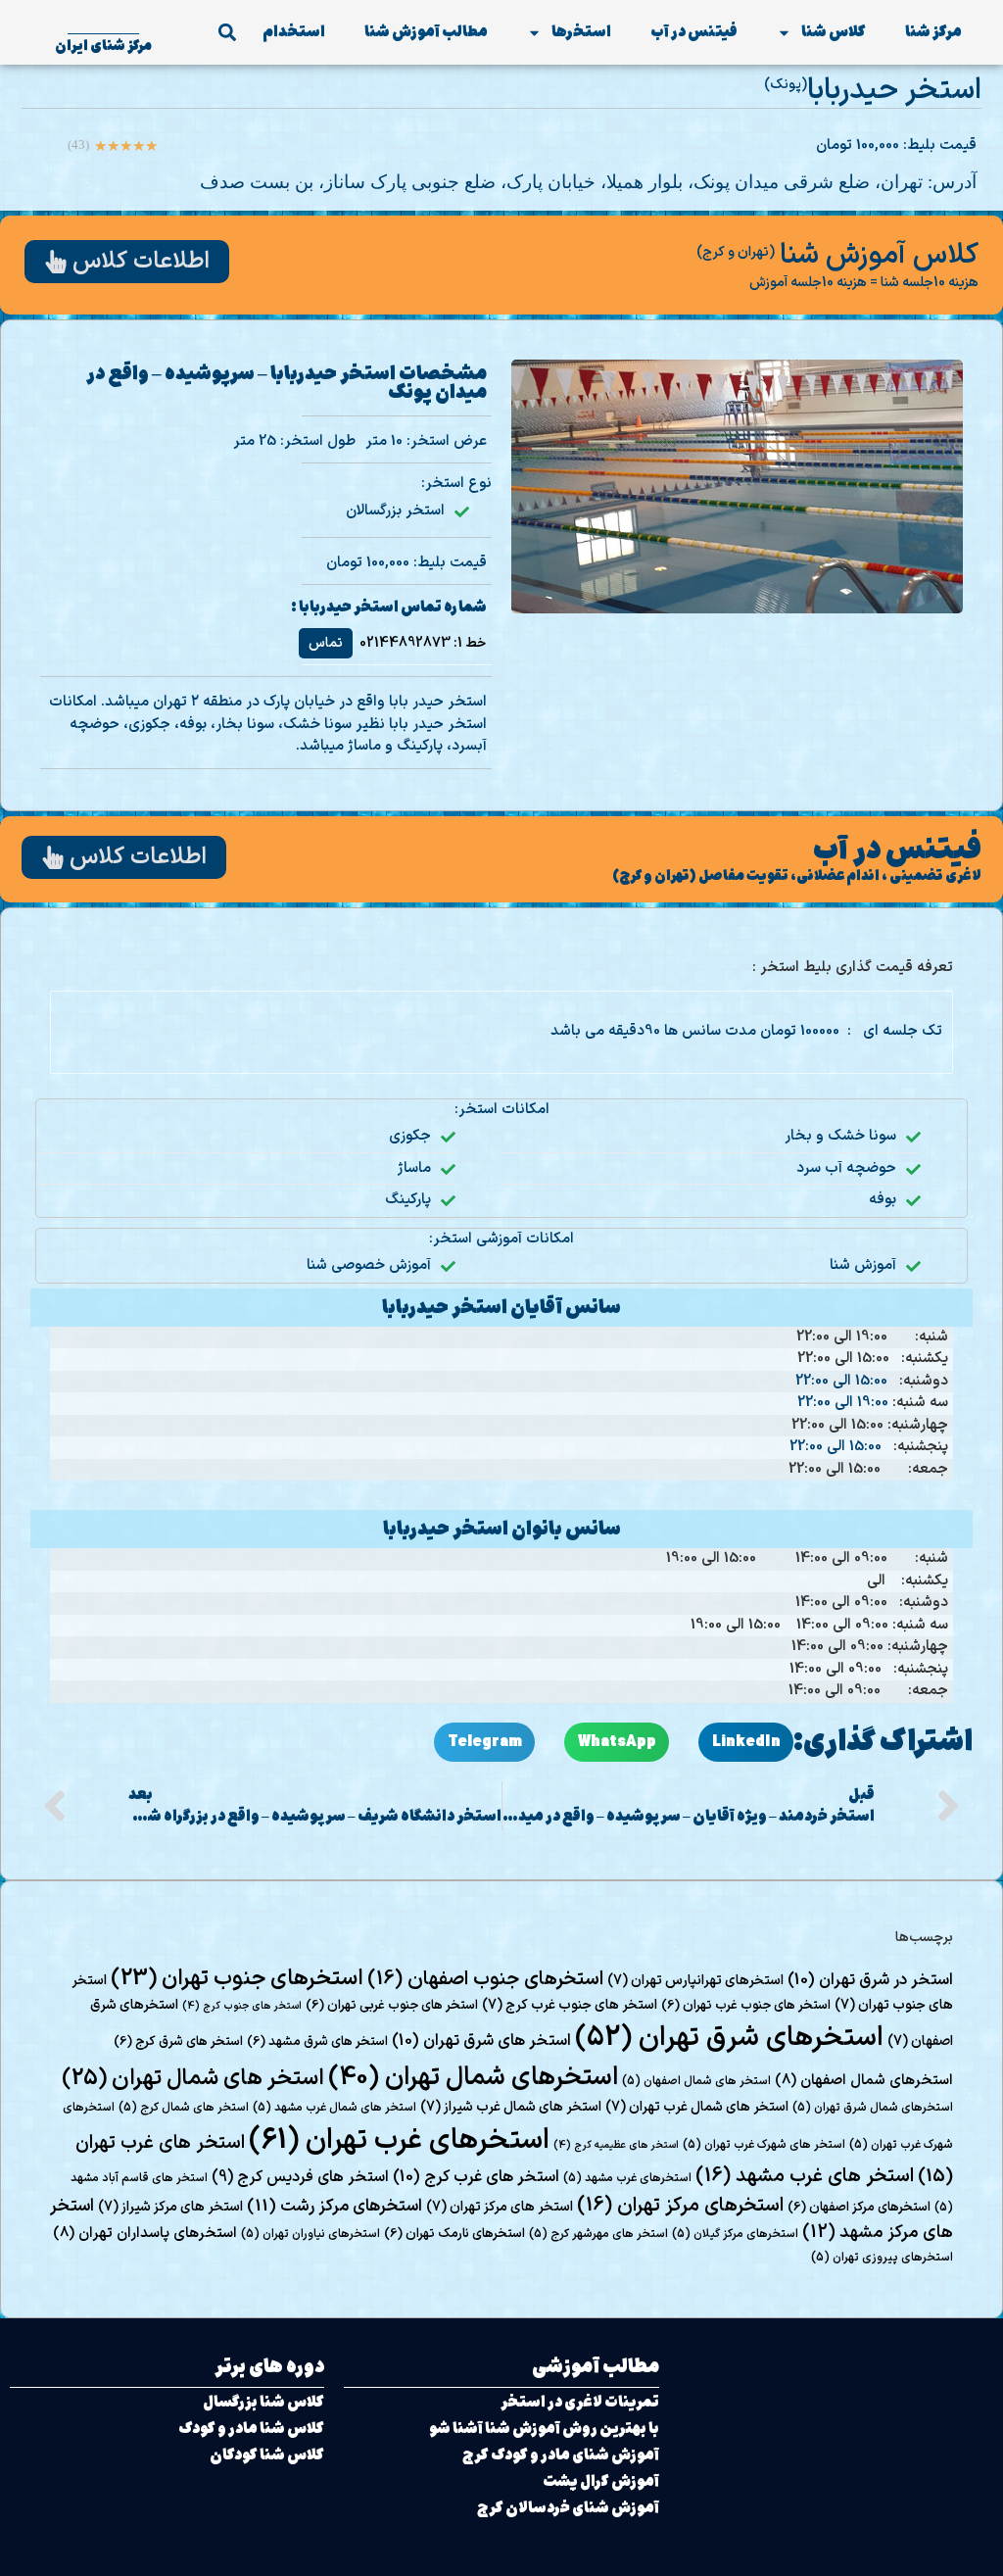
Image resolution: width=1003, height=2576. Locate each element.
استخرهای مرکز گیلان (735, 2234)
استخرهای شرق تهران (729, 2038)
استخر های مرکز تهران (500, 2207)
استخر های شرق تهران (481, 2041)
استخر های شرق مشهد (317, 2042)
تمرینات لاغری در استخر (580, 2402)
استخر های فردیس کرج (300, 2177)
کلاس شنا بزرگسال (263, 2402)
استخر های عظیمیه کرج (616, 2145)
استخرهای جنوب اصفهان (485, 1979)
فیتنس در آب (694, 32)
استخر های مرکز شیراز (170, 2207)
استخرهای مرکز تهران (680, 2206)
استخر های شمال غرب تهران (697, 2107)
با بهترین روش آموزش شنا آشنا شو (544, 2429)
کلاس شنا (834, 32)
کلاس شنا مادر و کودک (251, 2429)
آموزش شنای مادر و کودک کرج (561, 2455)
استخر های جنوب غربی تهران (392, 2006)
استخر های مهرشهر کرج (598, 2234)
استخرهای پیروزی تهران (882, 2258)
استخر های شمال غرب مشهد (334, 2108)
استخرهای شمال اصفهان (864, 2080)
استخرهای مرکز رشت (334, 2207)
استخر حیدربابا (894, 91)
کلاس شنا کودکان (267, 2455)
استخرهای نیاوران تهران (310, 2234)
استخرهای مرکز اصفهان (859, 2208)
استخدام (294, 32)
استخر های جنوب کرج (242, 2006)
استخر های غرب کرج (476, 2177)
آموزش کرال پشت (601, 2481)
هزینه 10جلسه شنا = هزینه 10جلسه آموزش (864, 283)
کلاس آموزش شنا (879, 256)
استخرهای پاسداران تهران (145, 2233)
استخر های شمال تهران (193, 2078)
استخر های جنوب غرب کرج (570, 2005)
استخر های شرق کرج (178, 2042)
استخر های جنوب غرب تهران (746, 2006)
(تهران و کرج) (736, 252)
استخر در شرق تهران (870, 1980)
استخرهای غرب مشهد (627, 2178)
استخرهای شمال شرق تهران (873, 2108)
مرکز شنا (933, 32)
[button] (227, 33)
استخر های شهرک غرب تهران (764, 2145)
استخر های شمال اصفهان (696, 2081)
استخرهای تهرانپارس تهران (695, 1981)
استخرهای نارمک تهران (454, 2234)
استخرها (581, 32)
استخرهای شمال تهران (473, 2078)
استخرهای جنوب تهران (237, 1979)
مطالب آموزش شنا (426, 32)
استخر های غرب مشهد (805, 2176)
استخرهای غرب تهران (399, 2141)
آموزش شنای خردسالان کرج (568, 2508)
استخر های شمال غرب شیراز (511, 2107)
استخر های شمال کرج (184, 2108)
